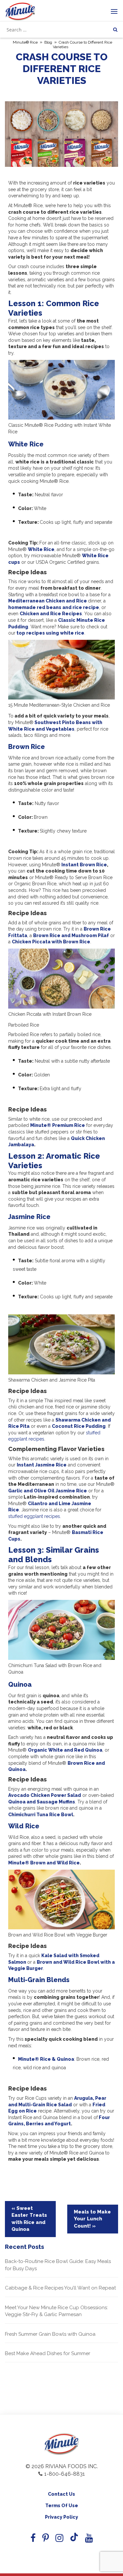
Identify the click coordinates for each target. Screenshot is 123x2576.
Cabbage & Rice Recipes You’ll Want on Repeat (60, 2288)
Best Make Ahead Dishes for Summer (48, 2353)
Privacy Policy (61, 2517)
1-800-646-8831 (65, 2474)
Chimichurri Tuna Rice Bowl (41, 1815)
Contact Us (61, 2494)
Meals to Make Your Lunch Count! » (92, 2219)
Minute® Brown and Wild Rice (44, 1863)
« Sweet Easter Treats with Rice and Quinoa (29, 2219)
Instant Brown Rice (84, 865)
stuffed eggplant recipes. (35, 1516)
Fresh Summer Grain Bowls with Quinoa (50, 2334)
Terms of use (62, 2506)
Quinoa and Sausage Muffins (42, 1802)
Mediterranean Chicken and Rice (48, 601)
